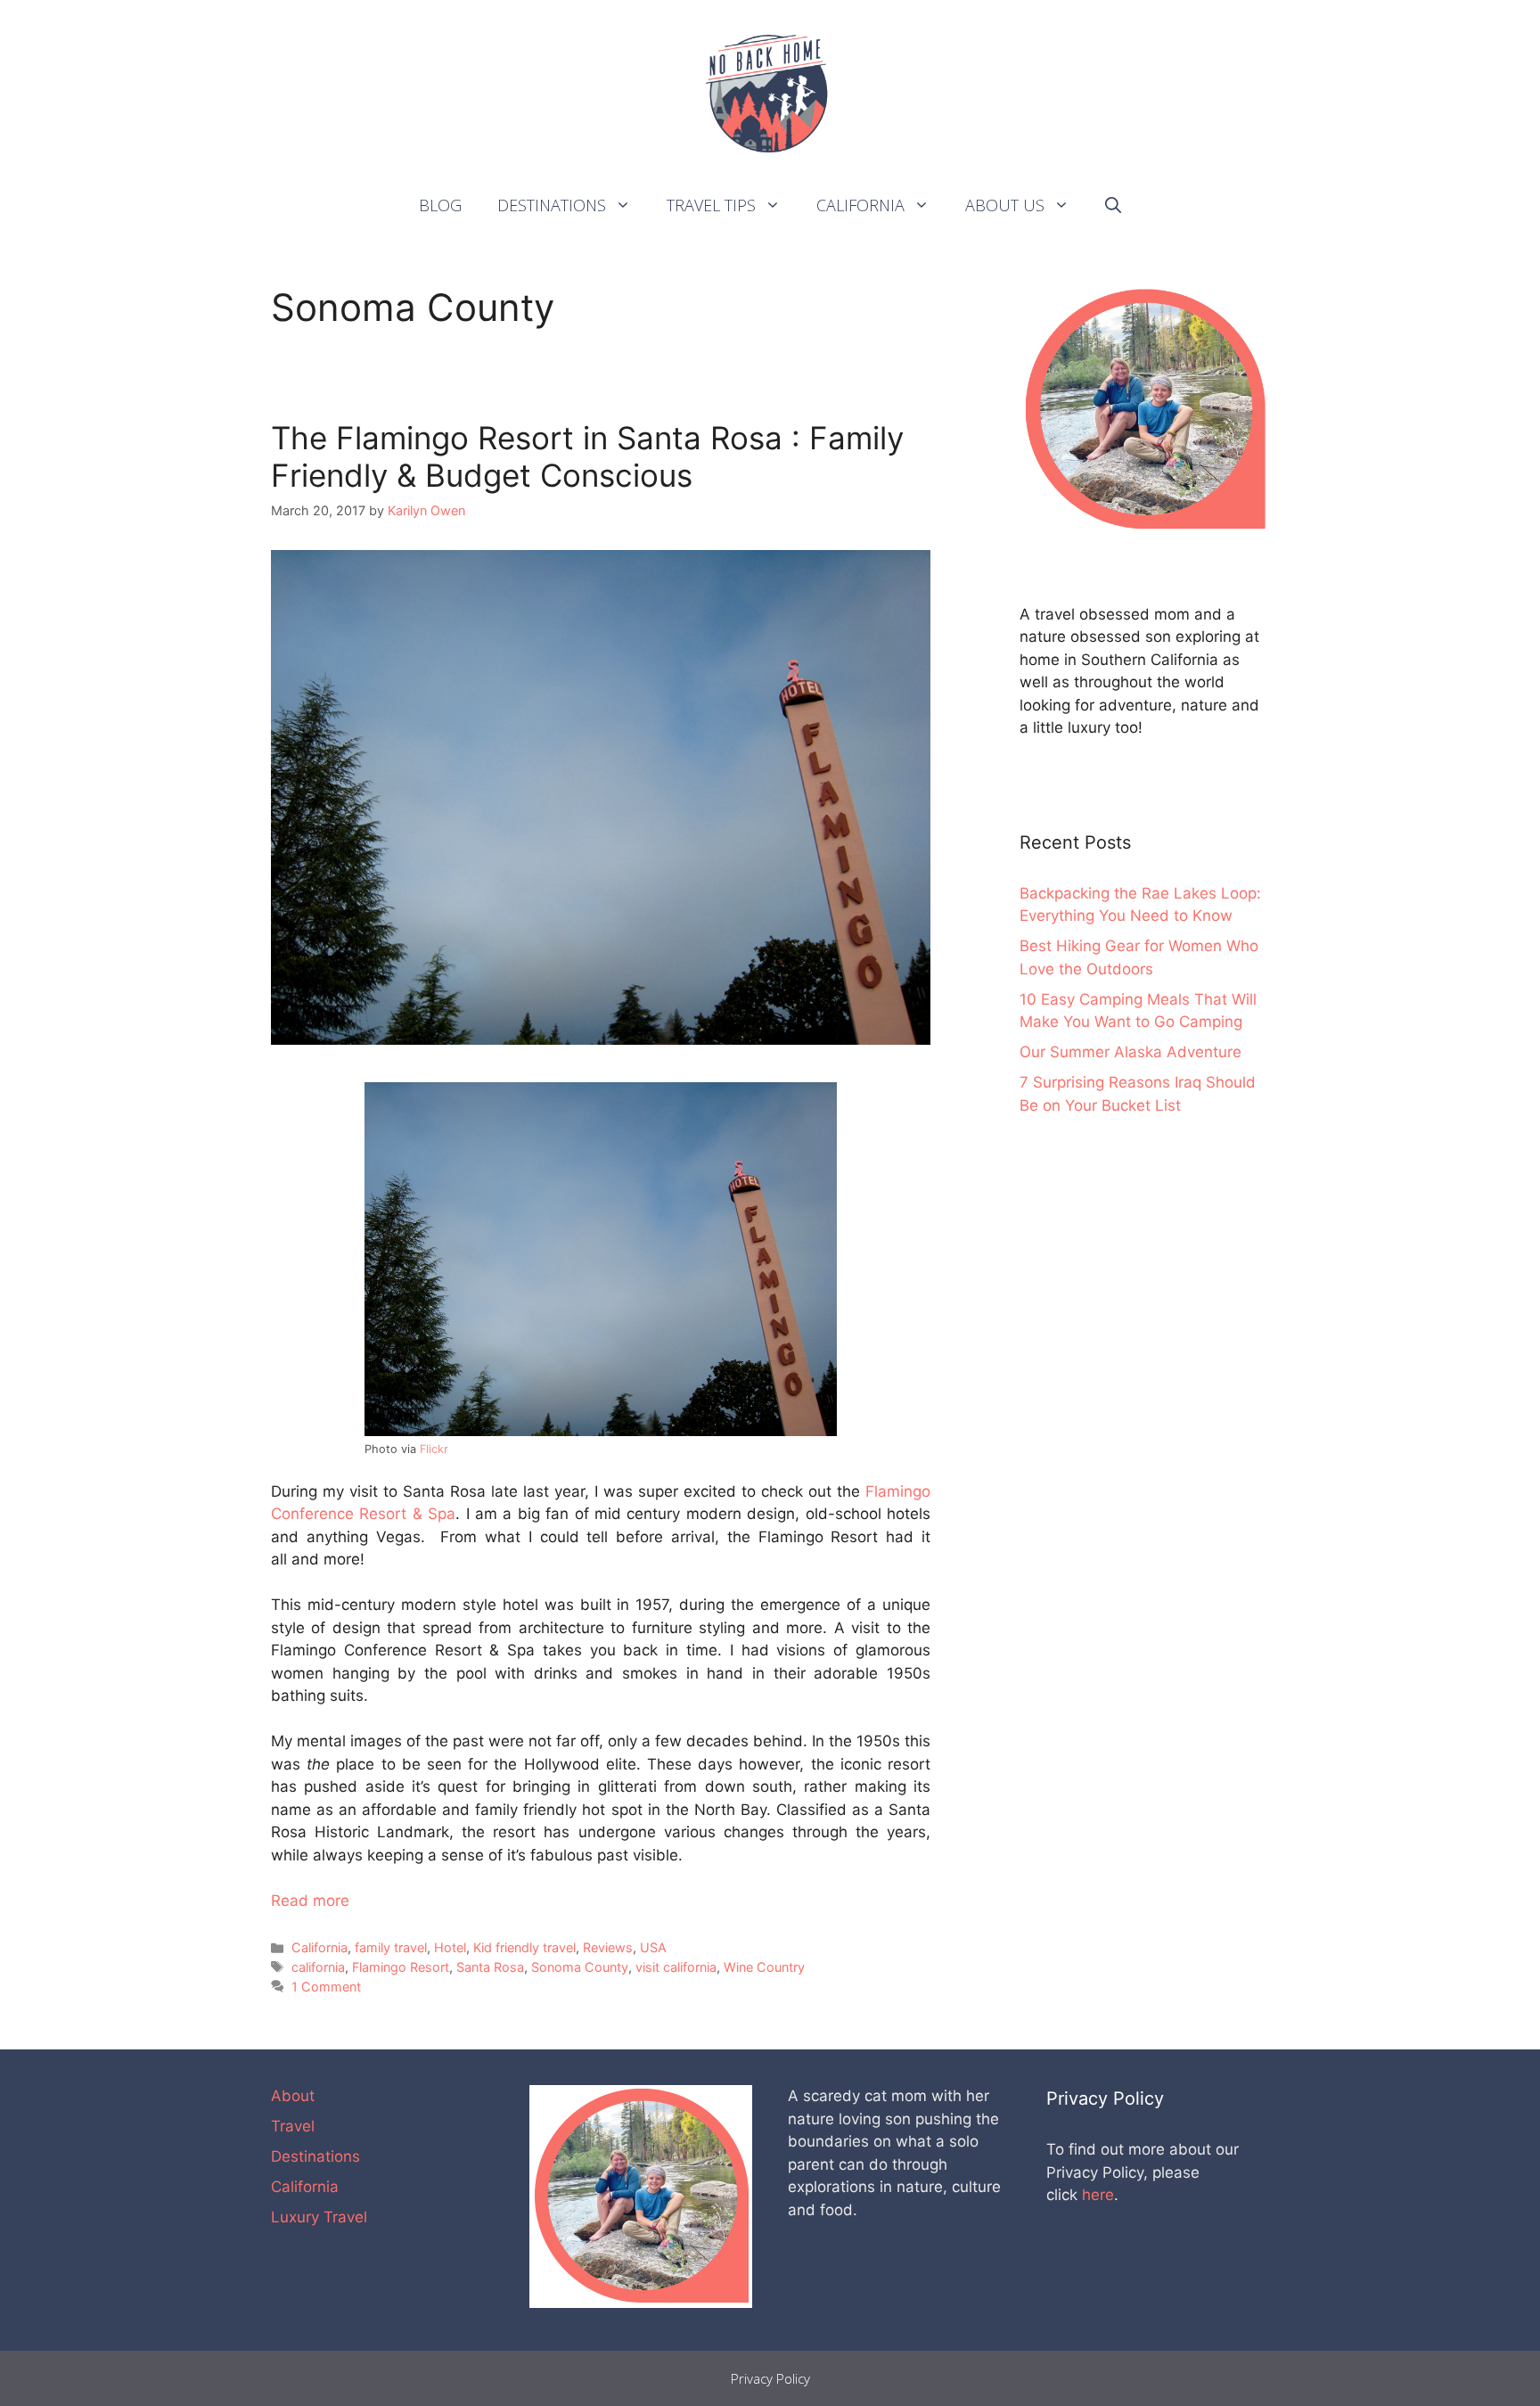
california (318, 1967)
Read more (310, 1901)
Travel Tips (711, 205)
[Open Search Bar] (1113, 205)
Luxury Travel (319, 2217)
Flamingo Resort (401, 1967)
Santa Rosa (490, 1967)
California (860, 205)
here (1098, 2195)
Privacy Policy (770, 2378)
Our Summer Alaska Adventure (1130, 1052)
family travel (391, 1947)
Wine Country (764, 1967)
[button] (627, 205)
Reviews (608, 1947)
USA (653, 1947)
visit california (676, 1967)
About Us (1005, 205)
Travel (293, 2126)
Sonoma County (580, 1967)
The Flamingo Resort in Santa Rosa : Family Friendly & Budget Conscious (587, 456)
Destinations (552, 205)
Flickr (434, 1449)
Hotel (450, 1947)
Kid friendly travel (524, 1947)
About (293, 2096)
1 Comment (326, 1987)
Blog (440, 205)
